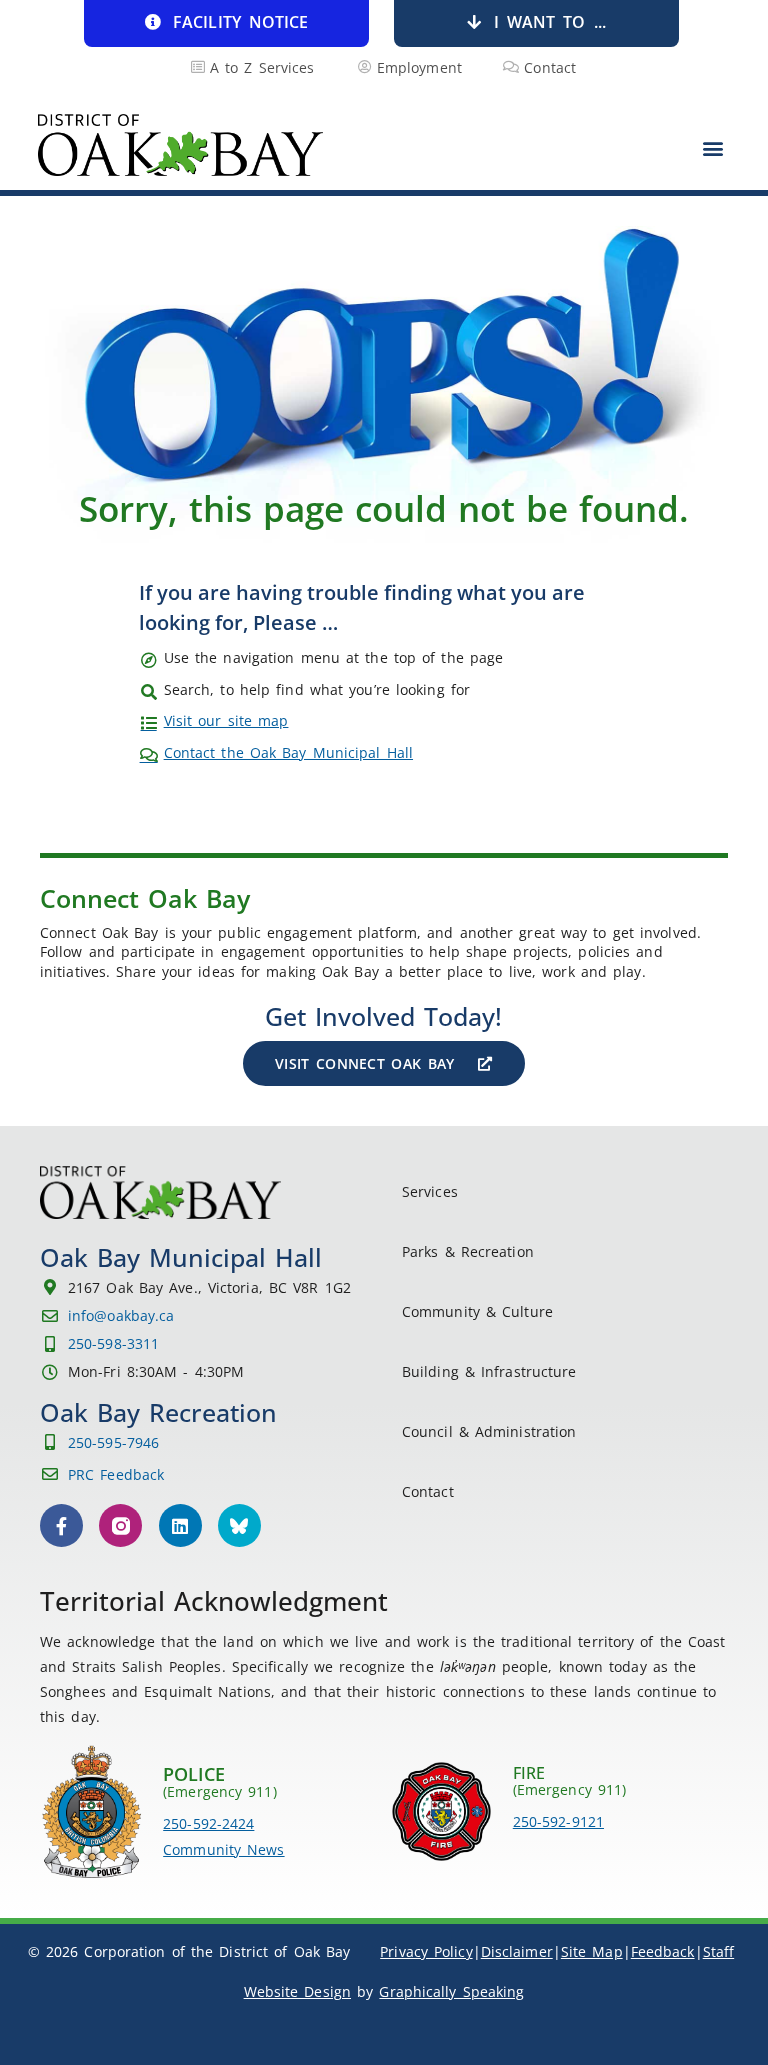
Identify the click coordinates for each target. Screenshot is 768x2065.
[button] (713, 147)
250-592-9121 (558, 1821)
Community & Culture (477, 1311)
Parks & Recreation (468, 1251)
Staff (719, 1951)
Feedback (663, 1951)
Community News (223, 1849)
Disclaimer (517, 1951)
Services (430, 1191)
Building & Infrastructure (489, 1371)
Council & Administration (489, 1431)
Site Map (592, 1951)
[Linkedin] (180, 1525)
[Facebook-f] (61, 1525)
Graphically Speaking (451, 1991)
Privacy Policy (426, 1951)
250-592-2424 (208, 1823)
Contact (428, 1491)
